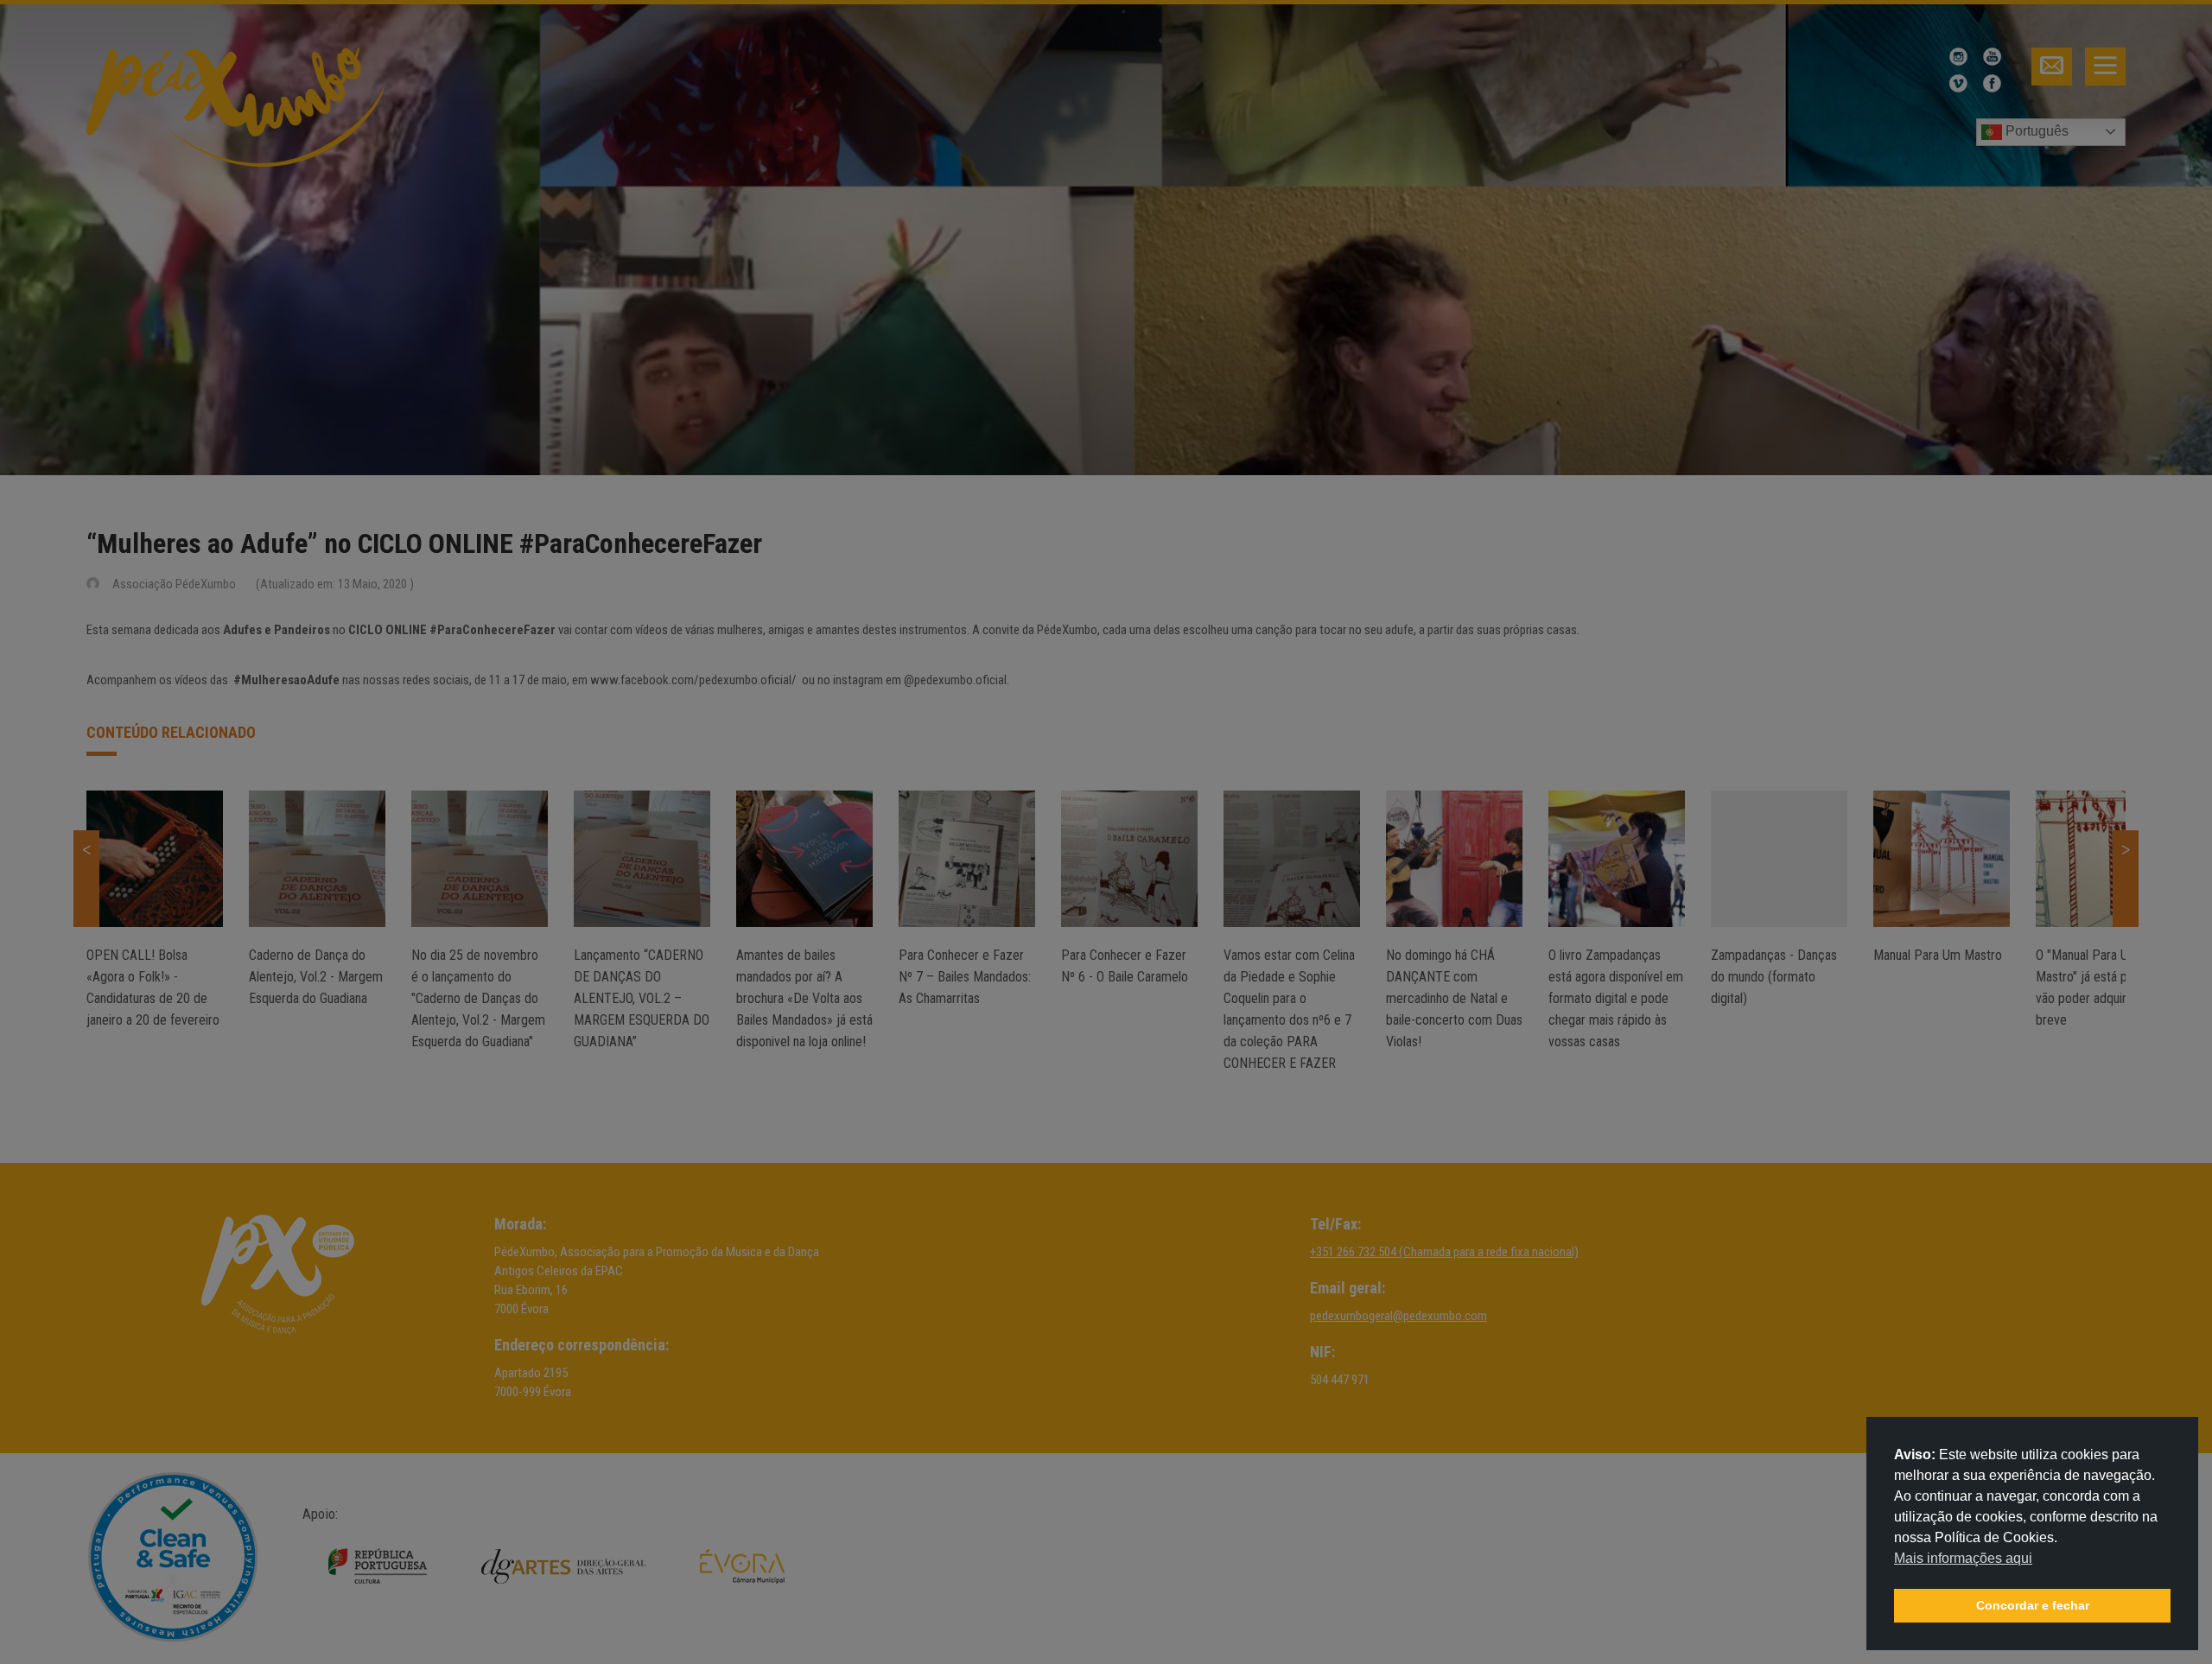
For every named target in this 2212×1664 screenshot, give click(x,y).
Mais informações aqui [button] (1963, 1558)
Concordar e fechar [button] (2033, 1605)
